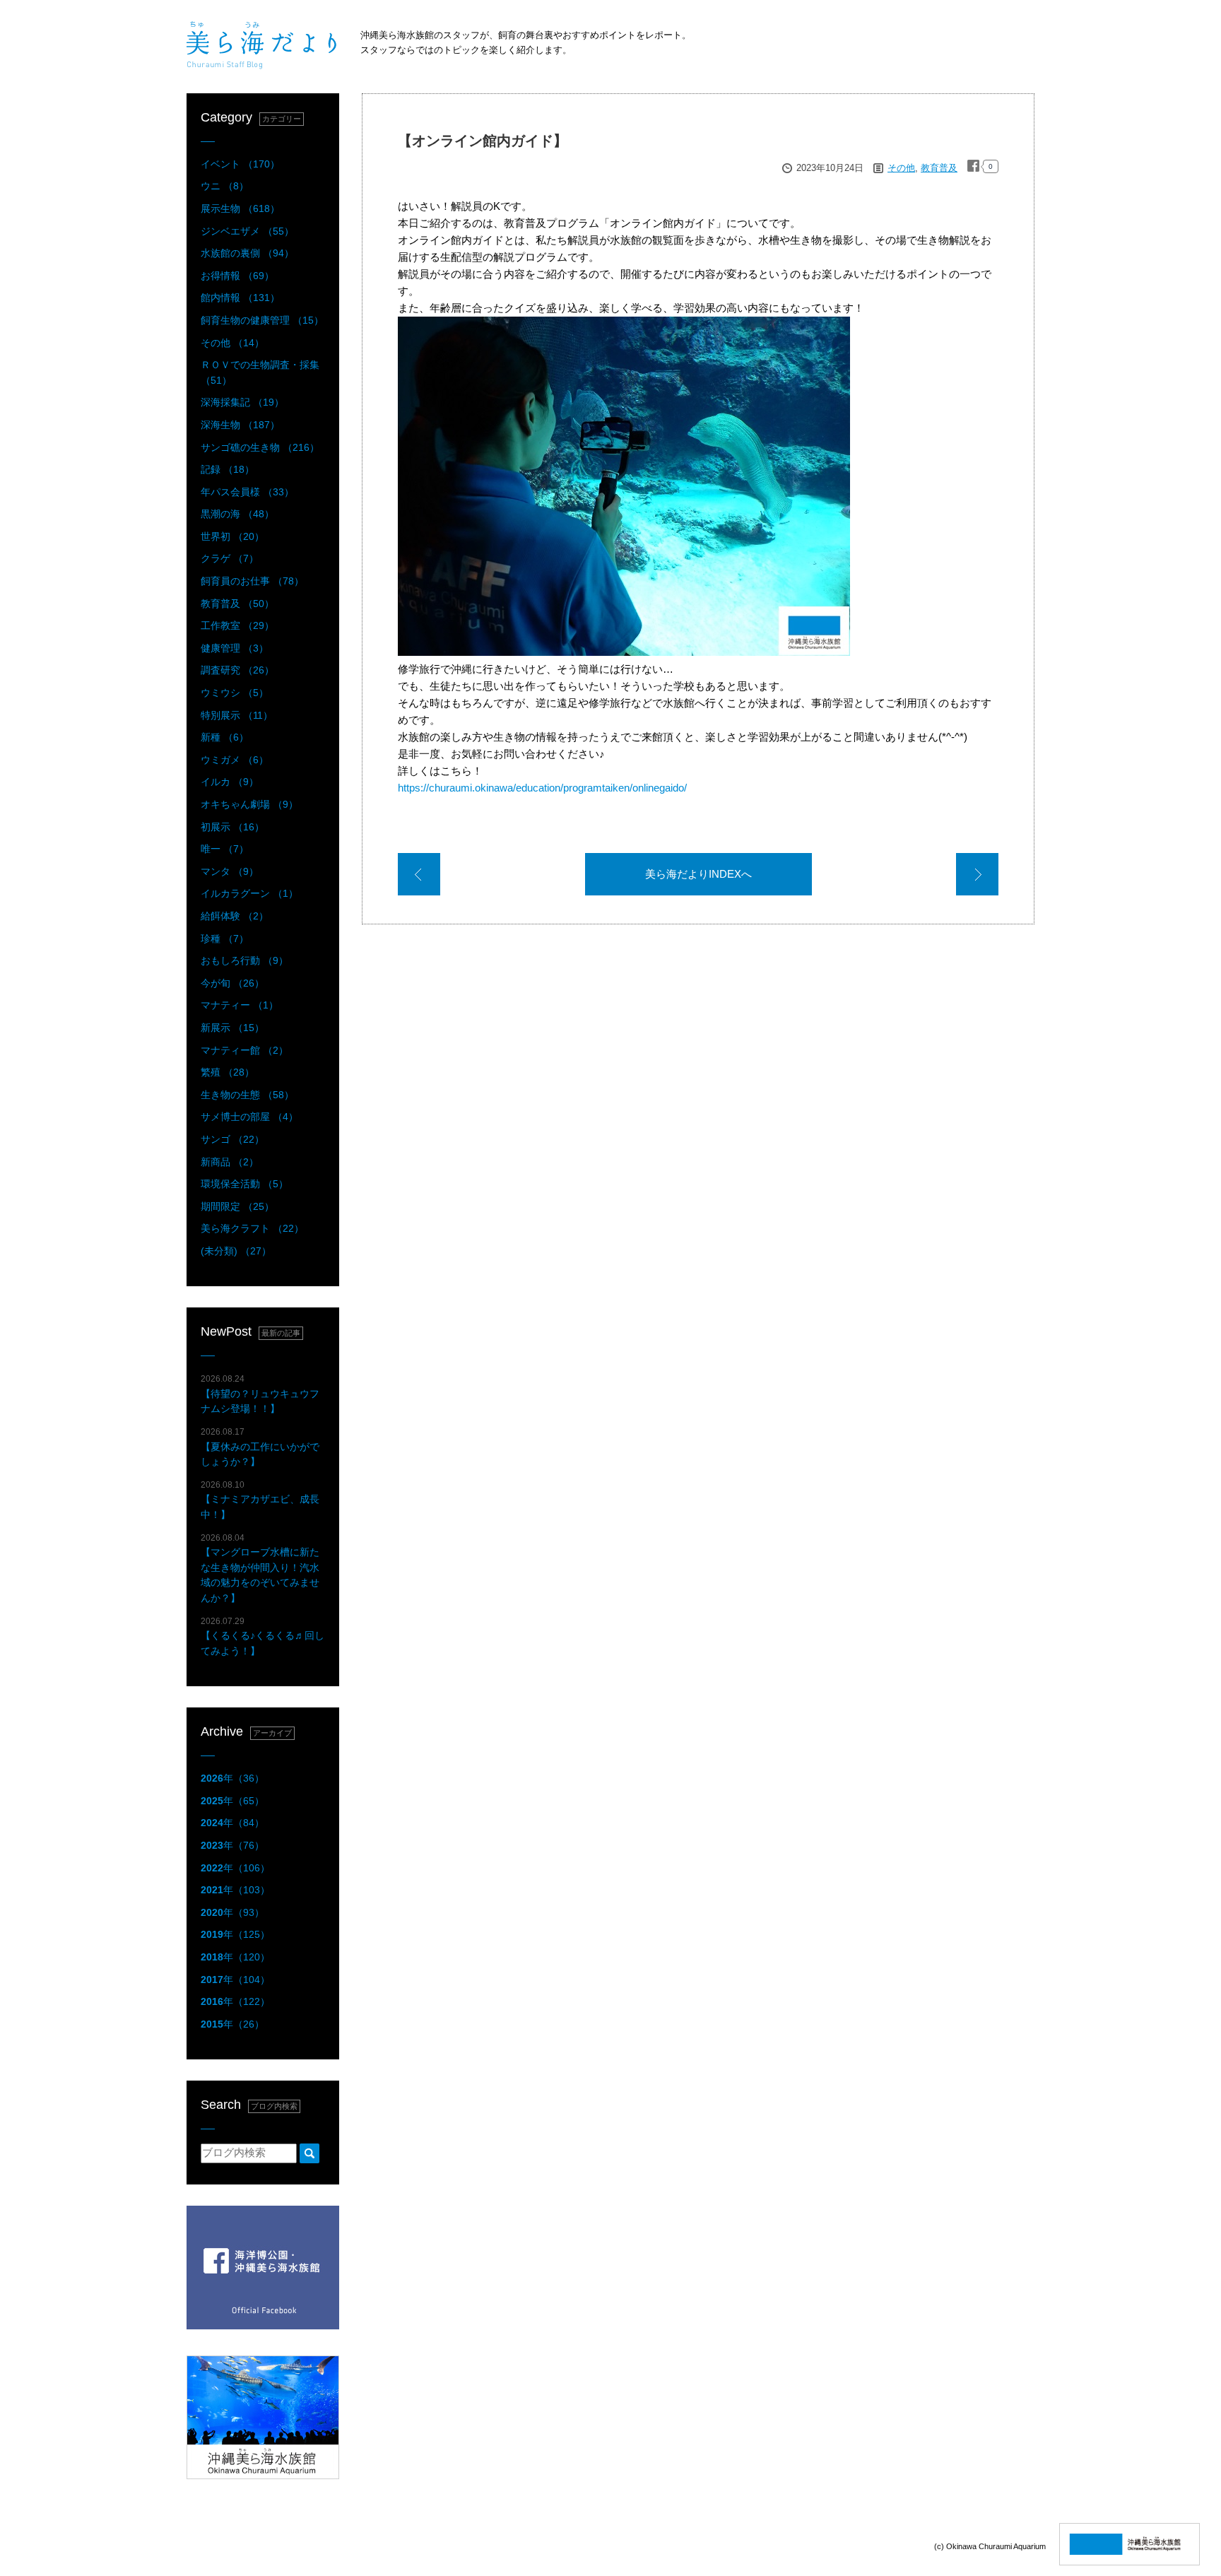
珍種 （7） (225, 939)
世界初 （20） (232, 536)
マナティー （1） (240, 1005)
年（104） (235, 1980)
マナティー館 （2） (244, 1050)
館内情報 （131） (240, 298)
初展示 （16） (232, 827)
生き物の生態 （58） (247, 1095)
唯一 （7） (225, 849)
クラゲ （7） (230, 558)
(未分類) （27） (236, 1251)
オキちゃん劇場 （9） (249, 804)
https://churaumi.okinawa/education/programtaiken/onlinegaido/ (542, 788)
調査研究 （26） (237, 670)
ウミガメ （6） (235, 760)
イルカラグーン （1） (249, 893)
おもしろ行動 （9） (244, 960)
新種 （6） (225, 737)
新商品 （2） (230, 1162)
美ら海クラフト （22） (252, 1228)
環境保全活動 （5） (244, 1184)
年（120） (235, 1957)
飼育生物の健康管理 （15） (262, 320)
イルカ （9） (230, 782)
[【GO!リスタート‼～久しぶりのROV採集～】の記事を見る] (419, 877)
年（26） (232, 2024)
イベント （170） (240, 164)
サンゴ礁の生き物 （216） (260, 447)
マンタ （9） (230, 871)
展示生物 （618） (240, 208)
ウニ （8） (225, 186)
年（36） (232, 1778)
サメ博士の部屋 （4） (249, 1117)
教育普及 (939, 168)
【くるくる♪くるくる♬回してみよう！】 (263, 1636)
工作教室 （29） (237, 625)
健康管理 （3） (235, 648)
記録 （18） (228, 469)
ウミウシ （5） (235, 693)
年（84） (232, 1823)
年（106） (235, 1868)
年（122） (235, 2001)
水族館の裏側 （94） (247, 253)
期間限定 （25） (237, 1206)
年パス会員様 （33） (247, 492)
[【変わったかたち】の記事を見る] (977, 877)
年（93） (232, 1912)
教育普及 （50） (237, 604)
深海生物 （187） (240, 425)
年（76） (232, 1845)
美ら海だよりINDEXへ (698, 874)
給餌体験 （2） (235, 916)
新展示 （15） (232, 1028)
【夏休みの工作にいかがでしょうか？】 (260, 1447)
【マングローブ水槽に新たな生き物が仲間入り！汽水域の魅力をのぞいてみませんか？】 (260, 1568)
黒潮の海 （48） (237, 514)
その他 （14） (232, 343)
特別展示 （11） (237, 715)
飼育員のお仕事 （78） (252, 581)
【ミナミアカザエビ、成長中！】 (260, 1500)
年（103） (235, 1890)
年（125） (235, 1934)
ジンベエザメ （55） (247, 231)
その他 (901, 168)
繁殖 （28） (228, 1072)
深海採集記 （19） (242, 402)
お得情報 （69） (237, 276)
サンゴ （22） (232, 1139)
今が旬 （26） (232, 983)
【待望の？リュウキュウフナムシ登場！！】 (260, 1394)
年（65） (232, 1801)
